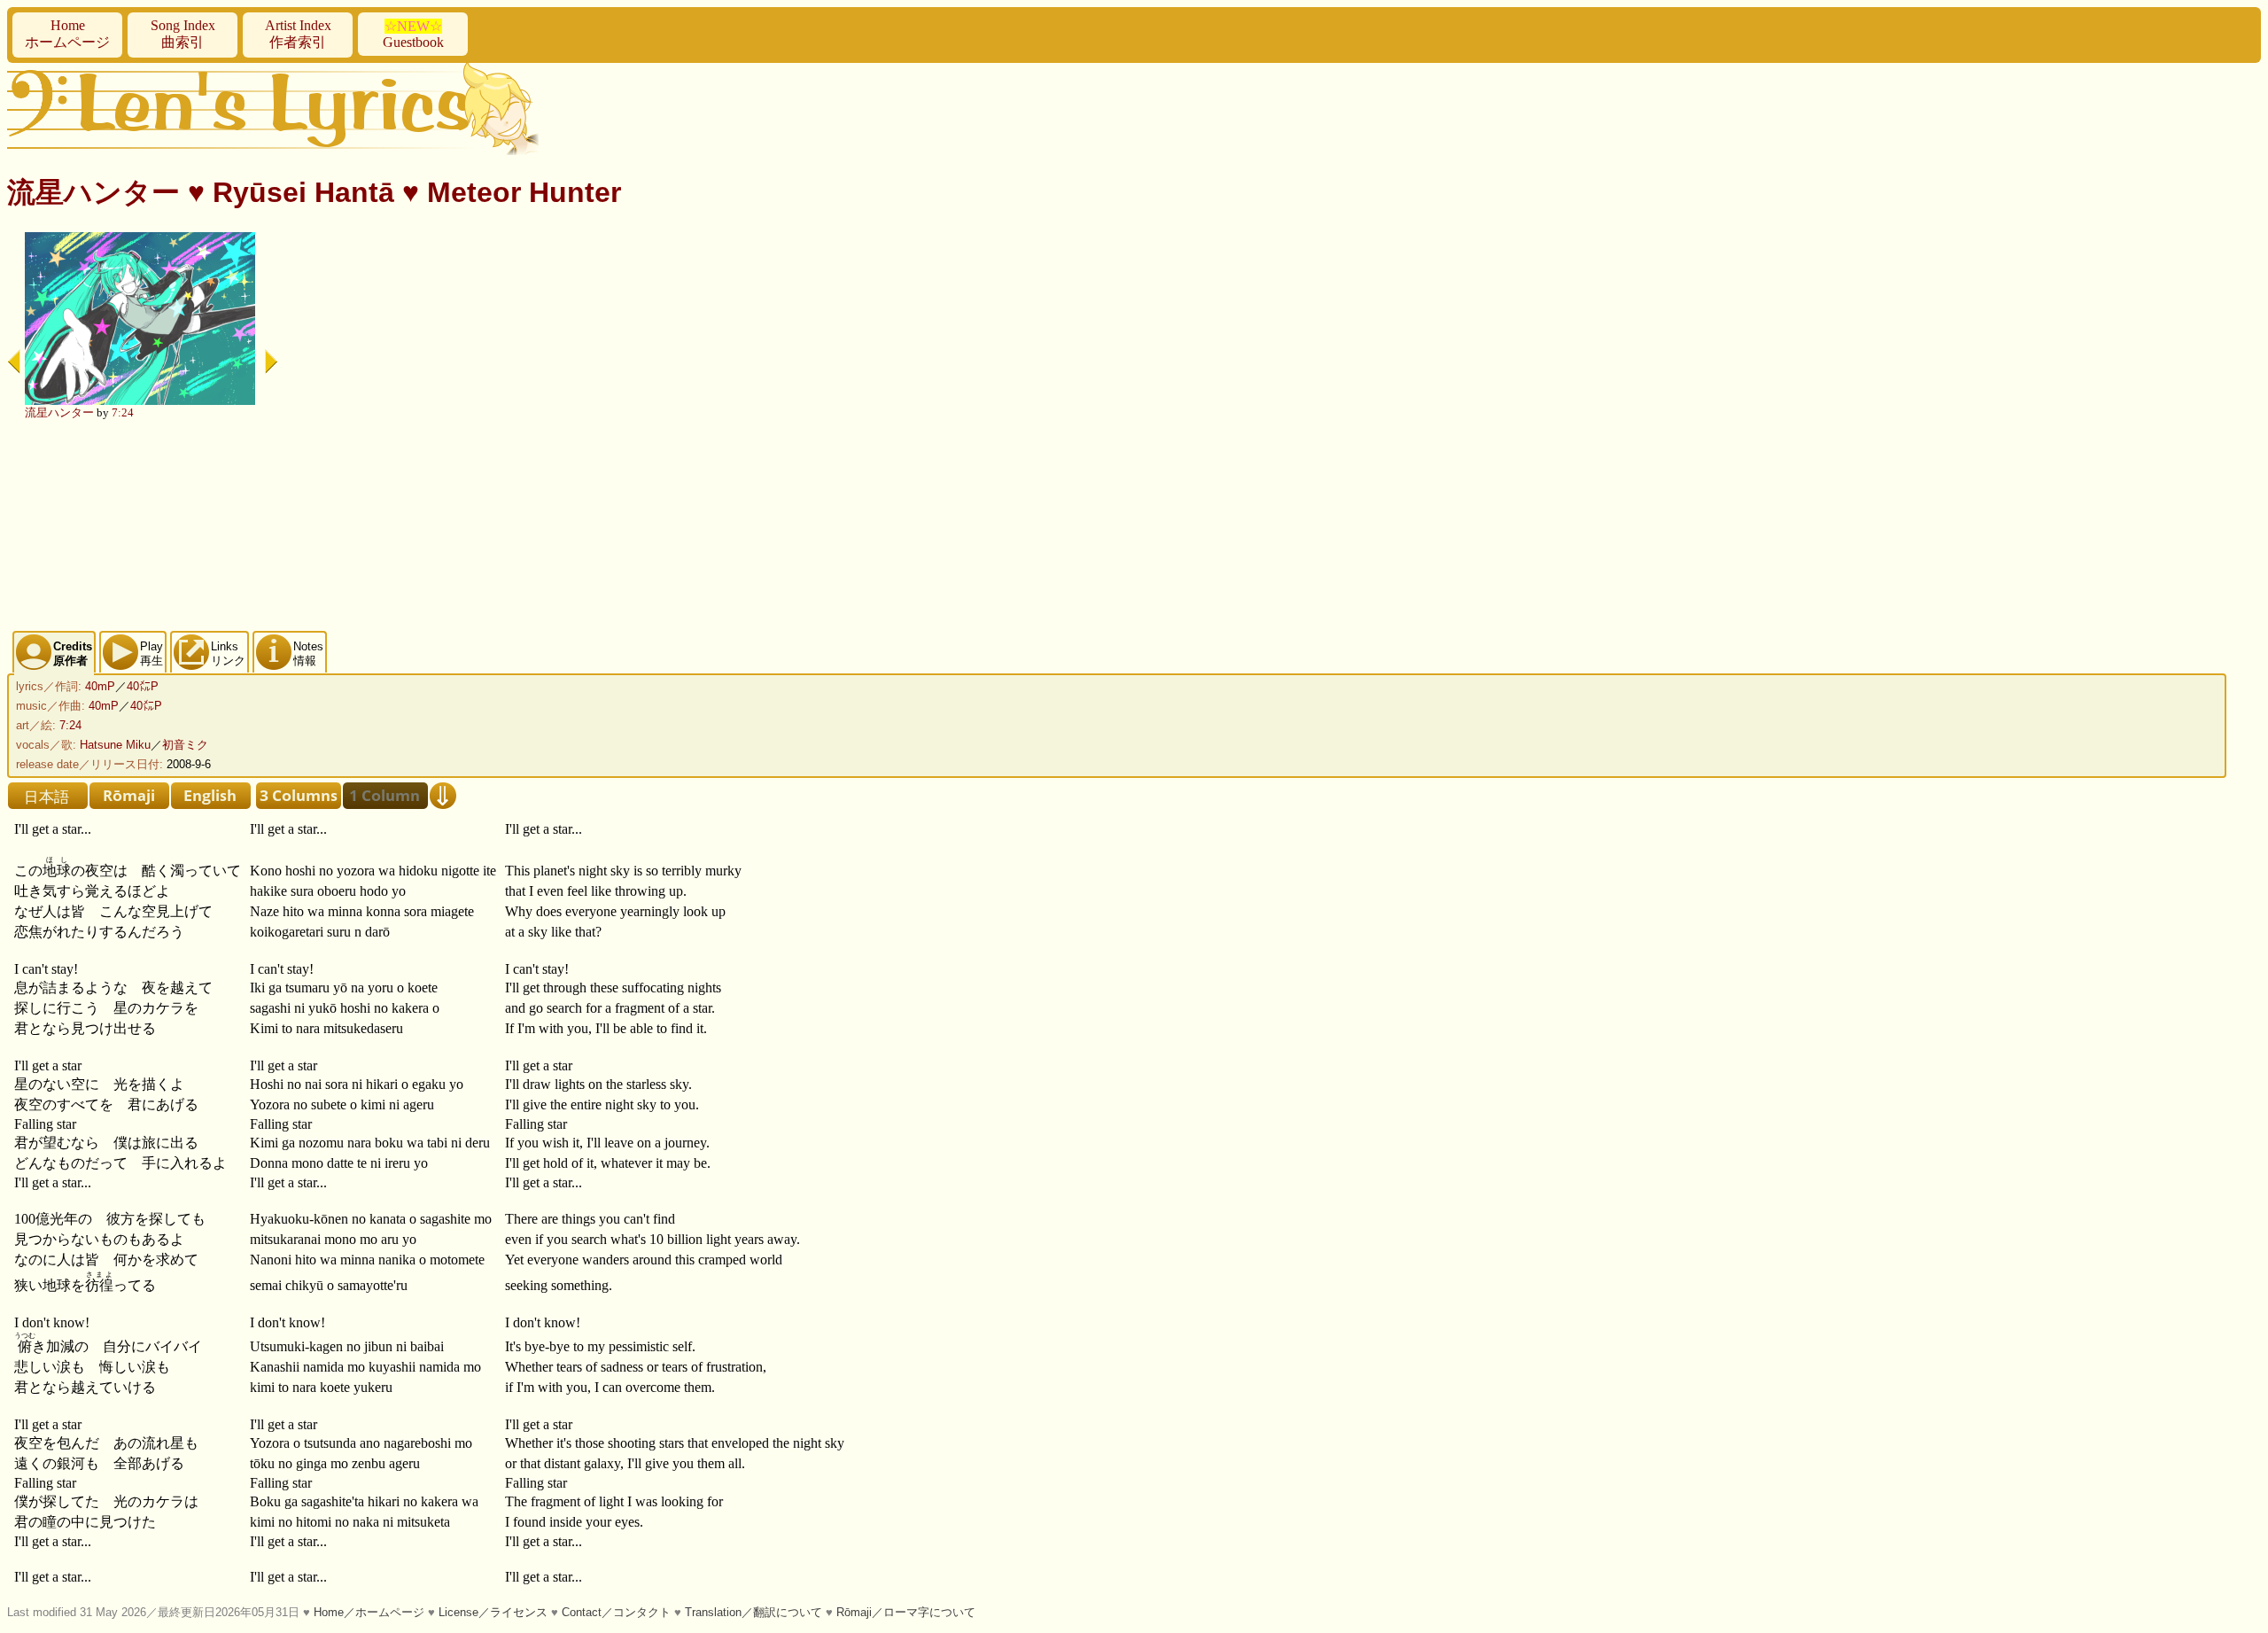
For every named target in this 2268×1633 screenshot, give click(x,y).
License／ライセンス (493, 1612)
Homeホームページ (67, 34)
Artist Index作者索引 (298, 34)
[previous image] (14, 362)
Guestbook (413, 34)
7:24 (123, 412)
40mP (100, 686)
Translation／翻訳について (753, 1612)
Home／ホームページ (369, 1612)
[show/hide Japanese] (48, 796)
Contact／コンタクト (616, 1612)
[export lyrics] (443, 796)
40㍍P (143, 686)
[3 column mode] (299, 796)
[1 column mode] (385, 796)
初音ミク (185, 745)
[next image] (271, 362)
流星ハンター (59, 412)
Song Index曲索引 (183, 34)
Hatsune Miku (115, 745)
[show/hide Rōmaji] (129, 796)
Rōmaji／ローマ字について (906, 1612)
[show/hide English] (211, 796)
